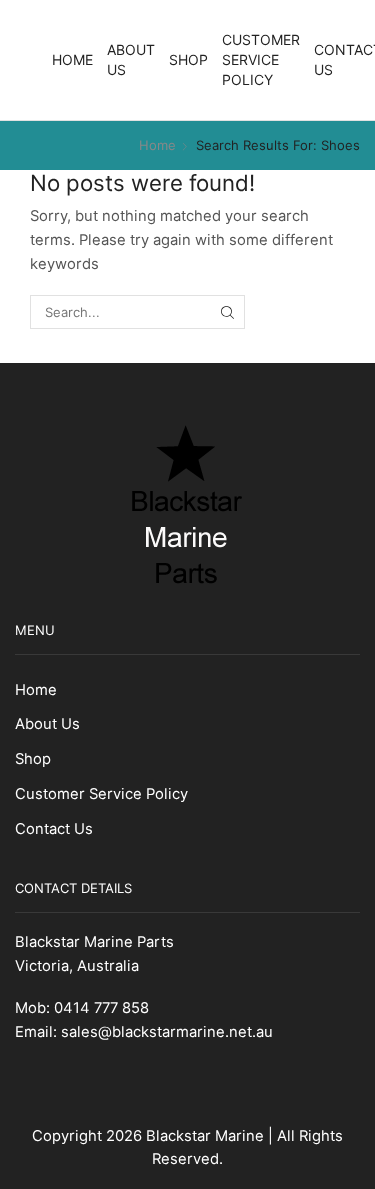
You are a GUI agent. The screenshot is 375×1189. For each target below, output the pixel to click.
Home (72, 59)
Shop (188, 59)
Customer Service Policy (261, 59)
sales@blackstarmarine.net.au (167, 1032)
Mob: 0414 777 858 (82, 1008)
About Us (131, 59)
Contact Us (54, 829)
